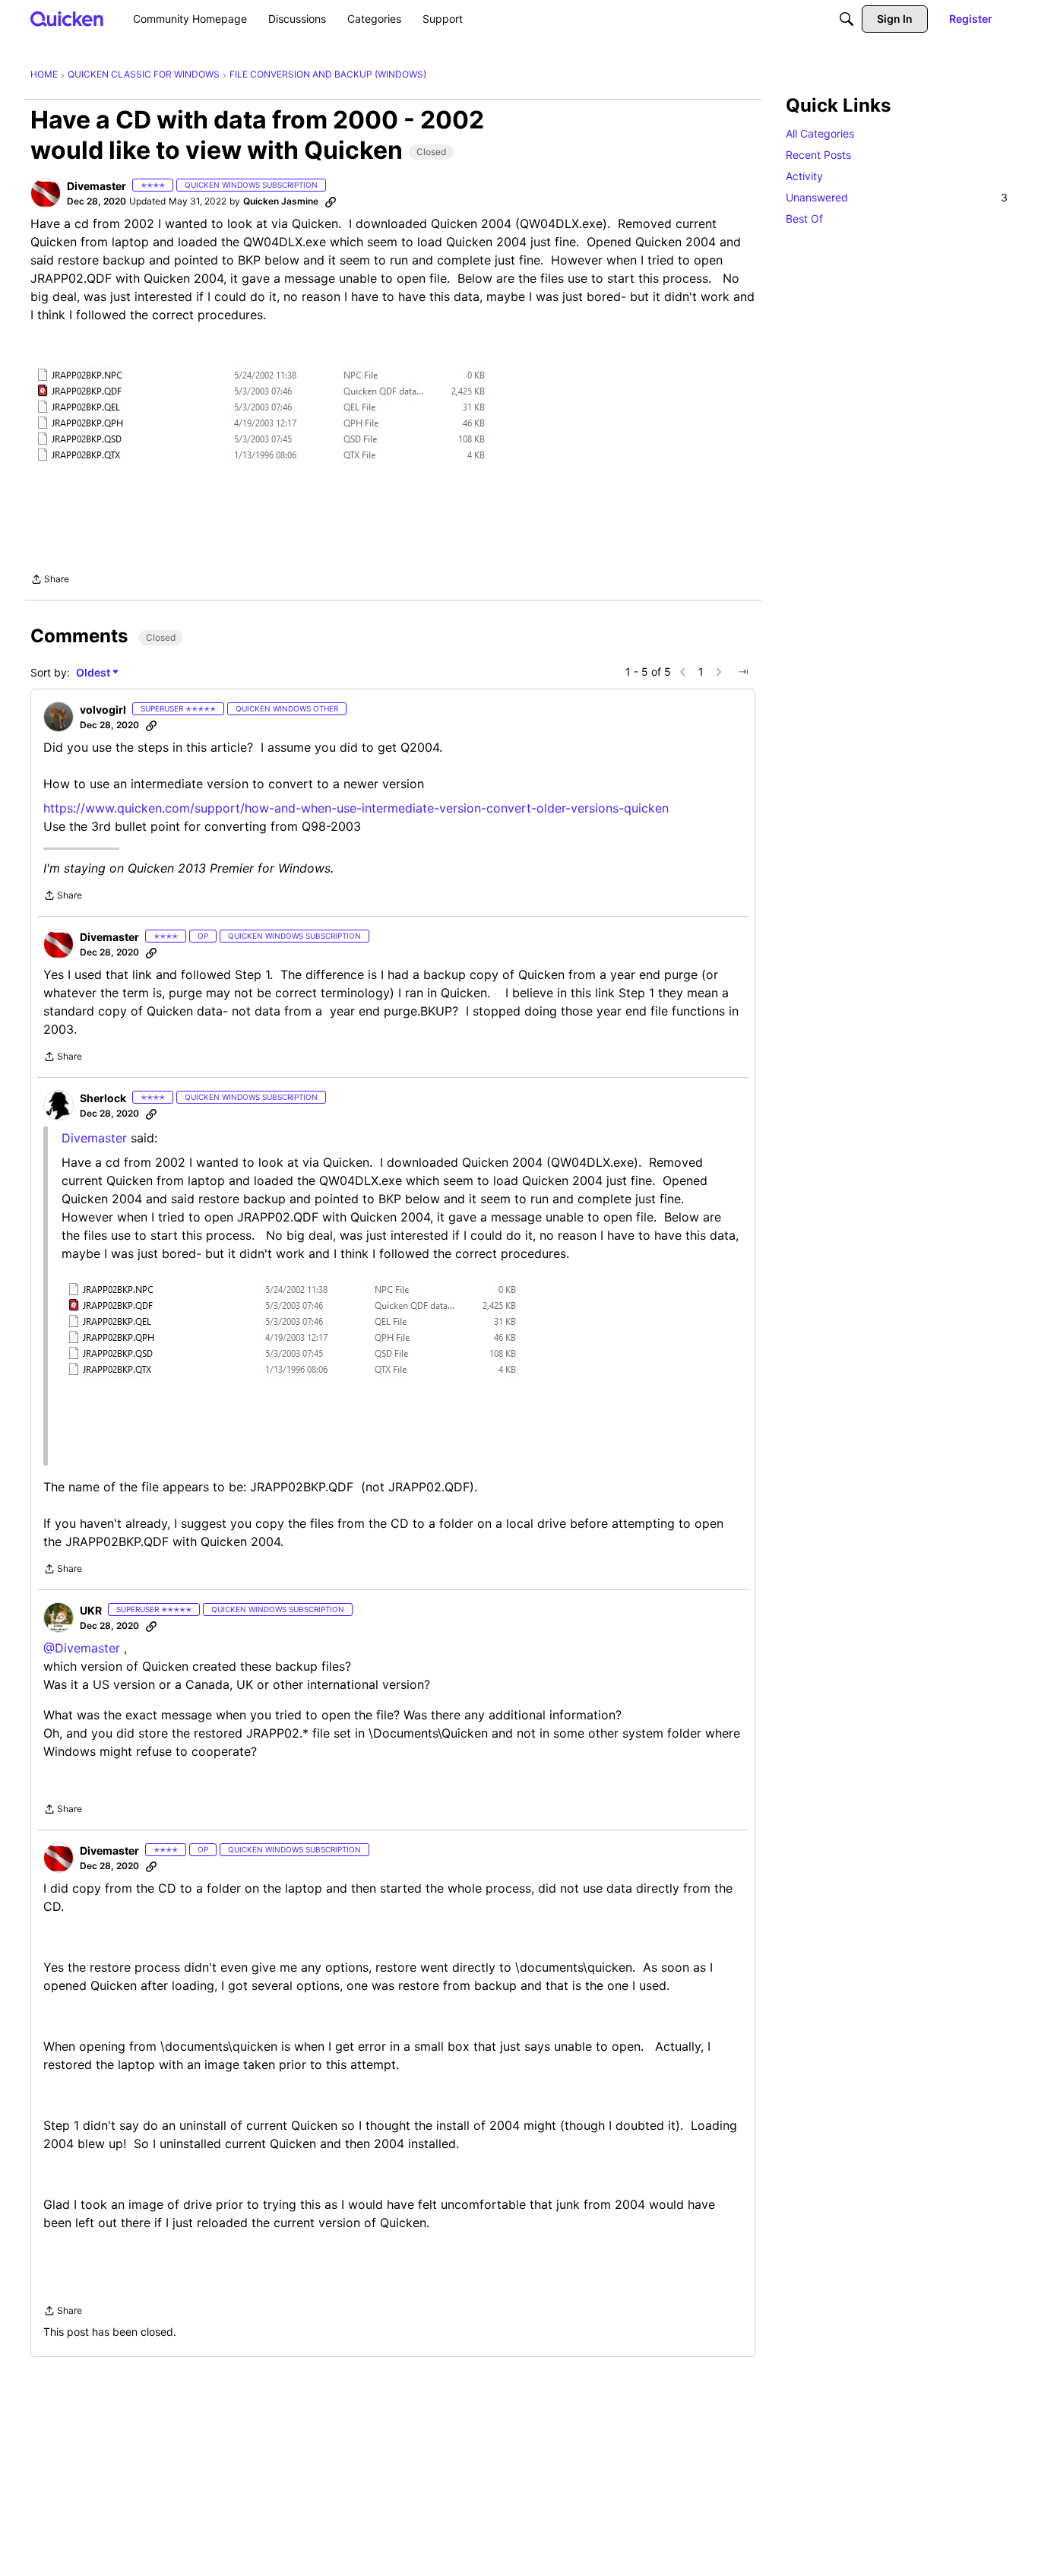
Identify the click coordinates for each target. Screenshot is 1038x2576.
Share (50, 581)
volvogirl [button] (103, 710)
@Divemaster (82, 1648)
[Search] (847, 19)
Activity (804, 176)
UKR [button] (91, 1610)
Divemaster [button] (97, 186)
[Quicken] (67, 19)
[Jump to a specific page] (743, 672)
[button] (46, 193)
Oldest (94, 673)
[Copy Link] (331, 201)
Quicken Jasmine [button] (281, 201)
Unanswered (897, 197)
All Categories (820, 133)
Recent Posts (818, 155)
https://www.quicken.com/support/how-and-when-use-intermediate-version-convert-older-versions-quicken (356, 808)
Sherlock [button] (103, 1098)
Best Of (804, 219)
